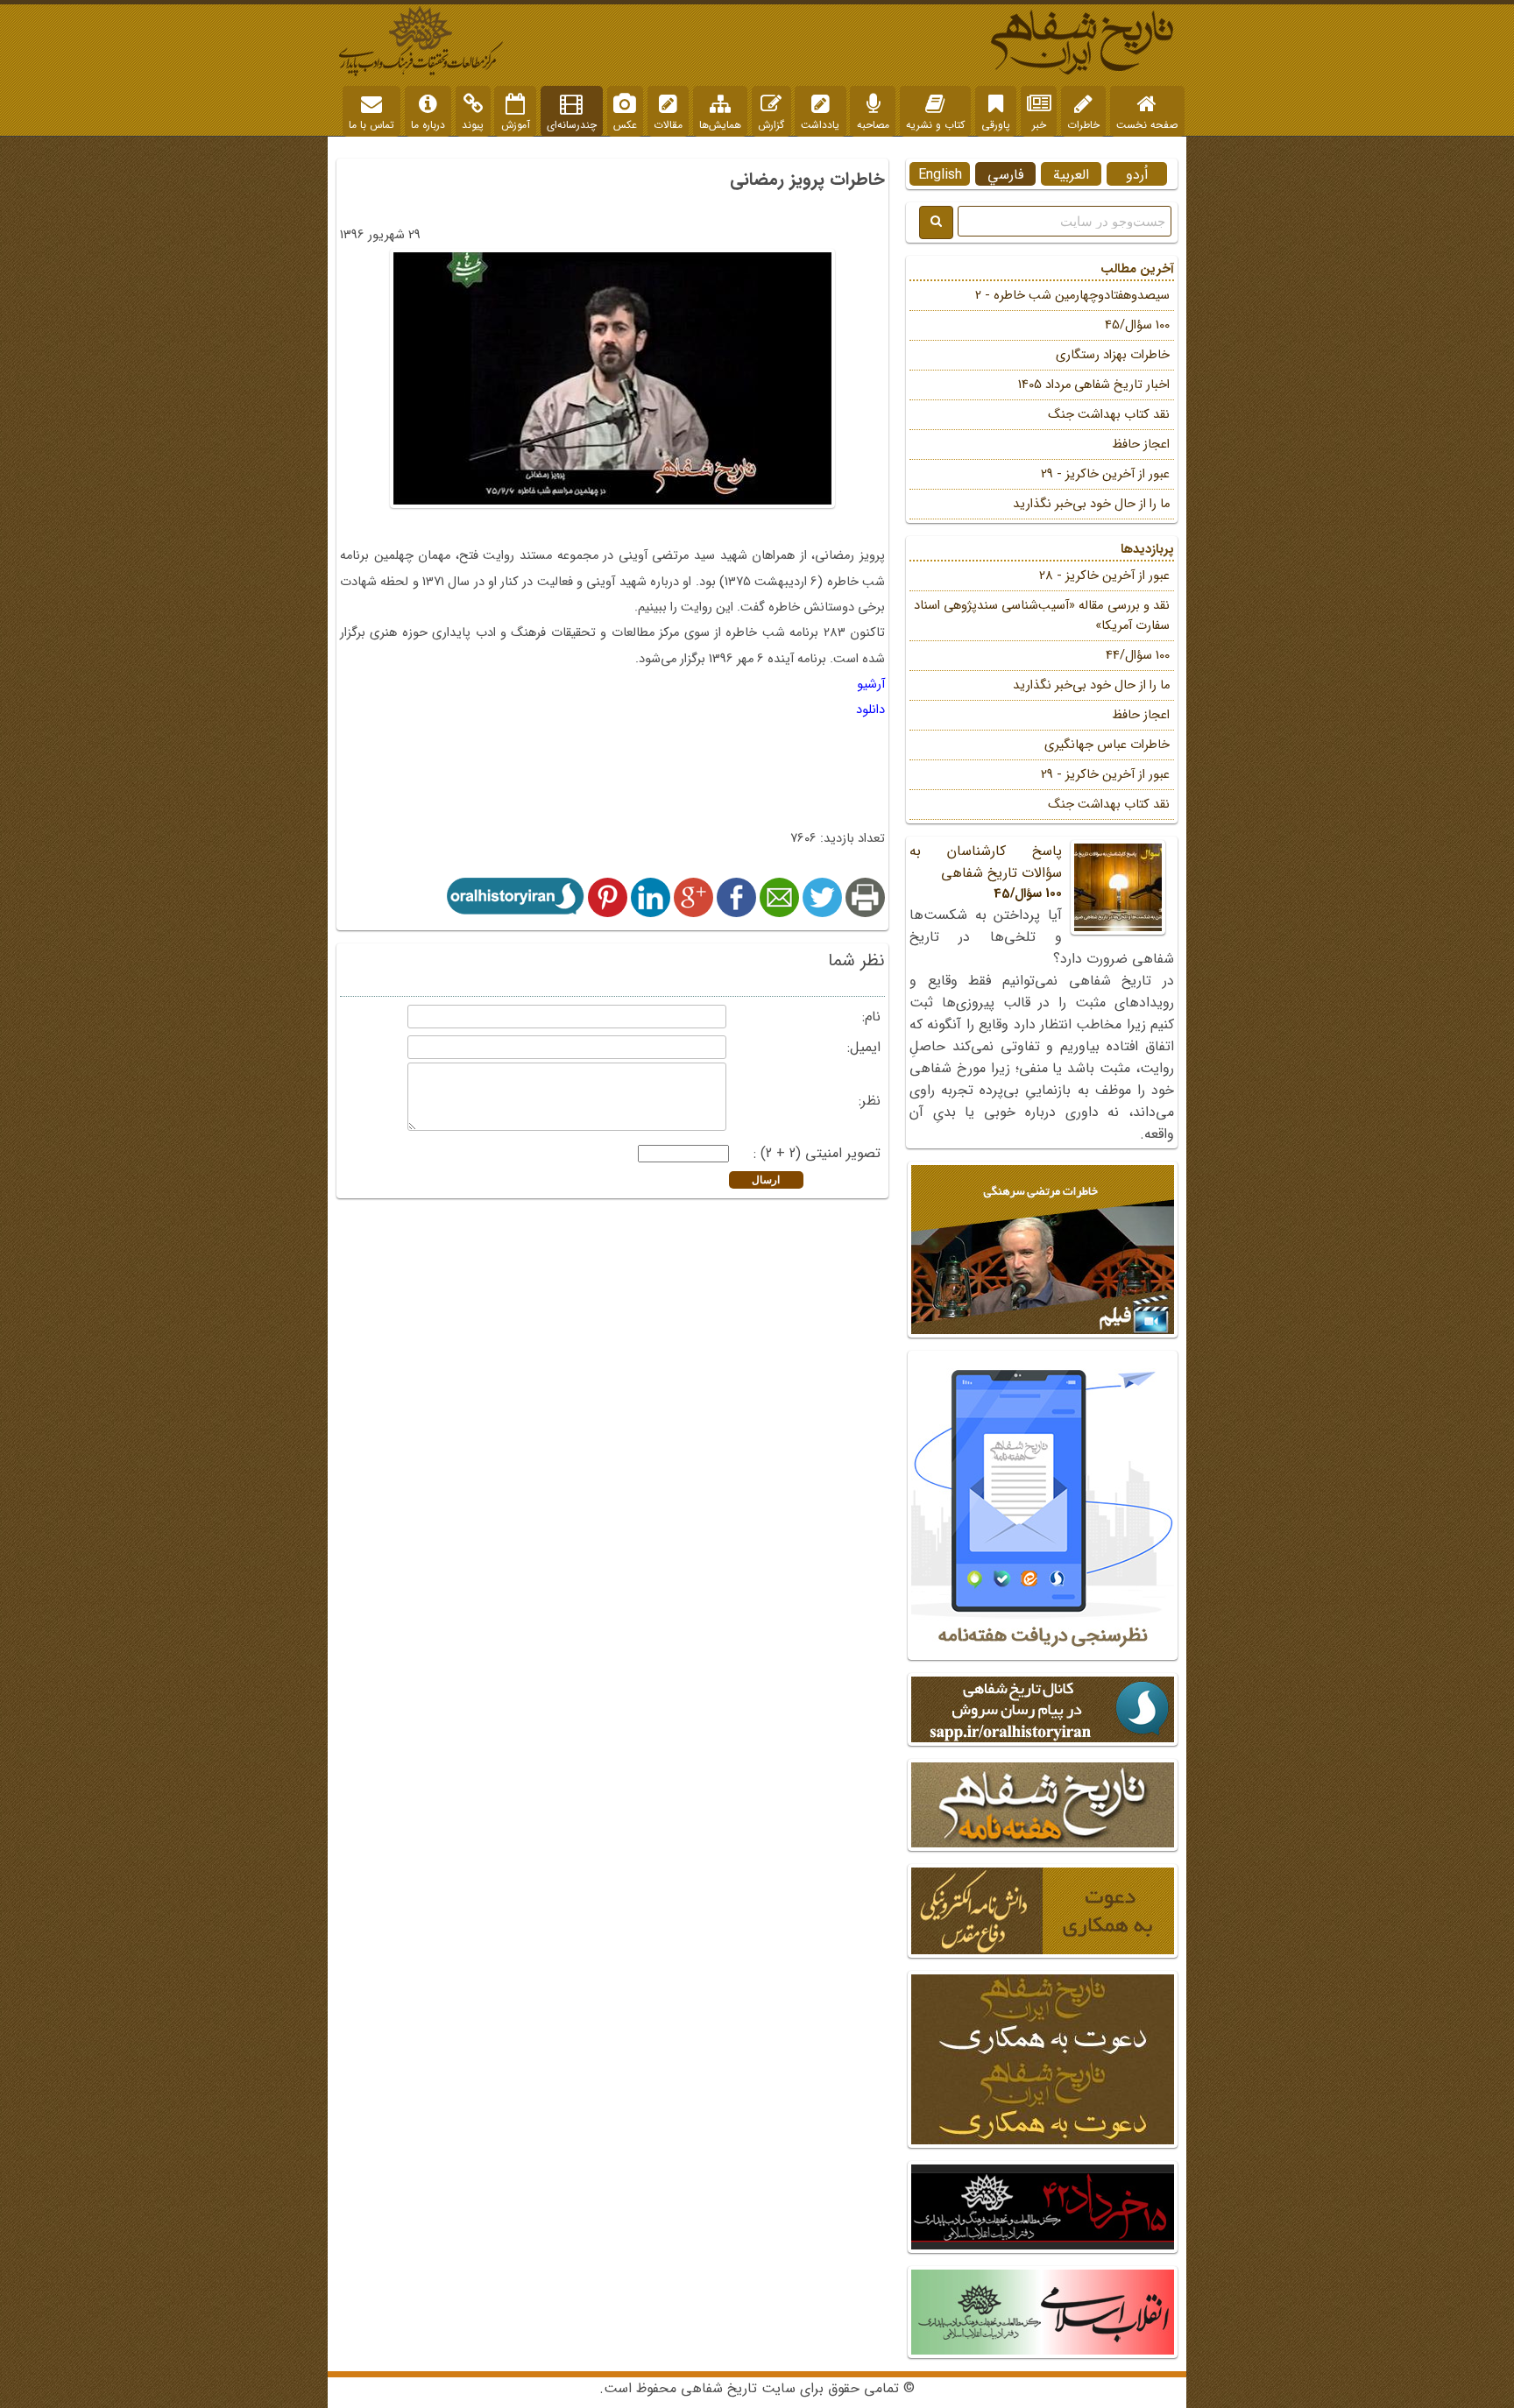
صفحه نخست (1147, 125)
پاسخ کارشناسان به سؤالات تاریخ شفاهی (986, 872)
